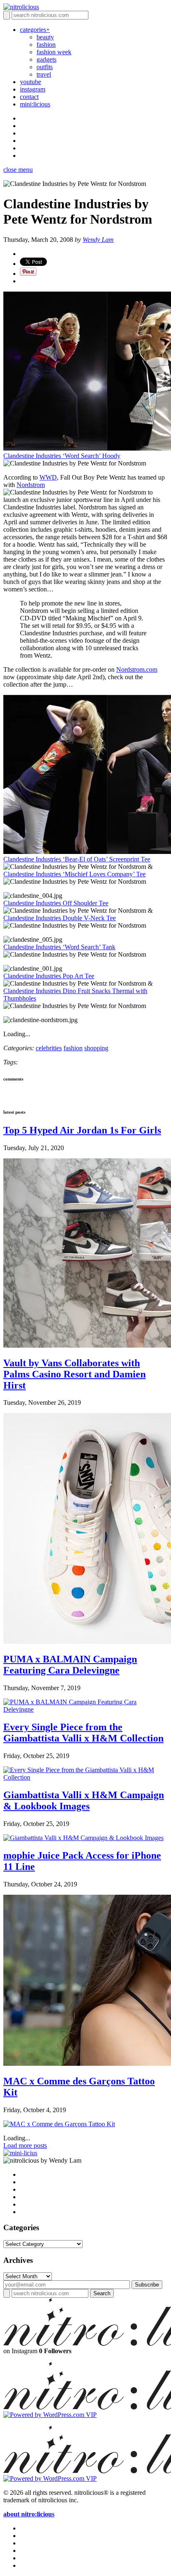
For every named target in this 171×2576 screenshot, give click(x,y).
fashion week (54, 52)
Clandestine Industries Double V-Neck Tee (60, 918)
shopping (96, 1048)
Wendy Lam (98, 240)
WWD (48, 477)
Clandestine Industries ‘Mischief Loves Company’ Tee (75, 874)
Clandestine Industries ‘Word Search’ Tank (59, 947)
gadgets (46, 59)
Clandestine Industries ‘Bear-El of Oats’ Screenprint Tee (77, 859)
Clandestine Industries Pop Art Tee (49, 976)
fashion (46, 45)
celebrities (49, 1048)
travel (44, 74)
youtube (31, 82)
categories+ (35, 30)
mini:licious (35, 104)
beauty (45, 37)
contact (29, 97)
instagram (33, 89)
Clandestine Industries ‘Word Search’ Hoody (62, 456)
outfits (45, 67)
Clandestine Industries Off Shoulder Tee (56, 903)
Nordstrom (31, 485)
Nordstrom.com (137, 669)
